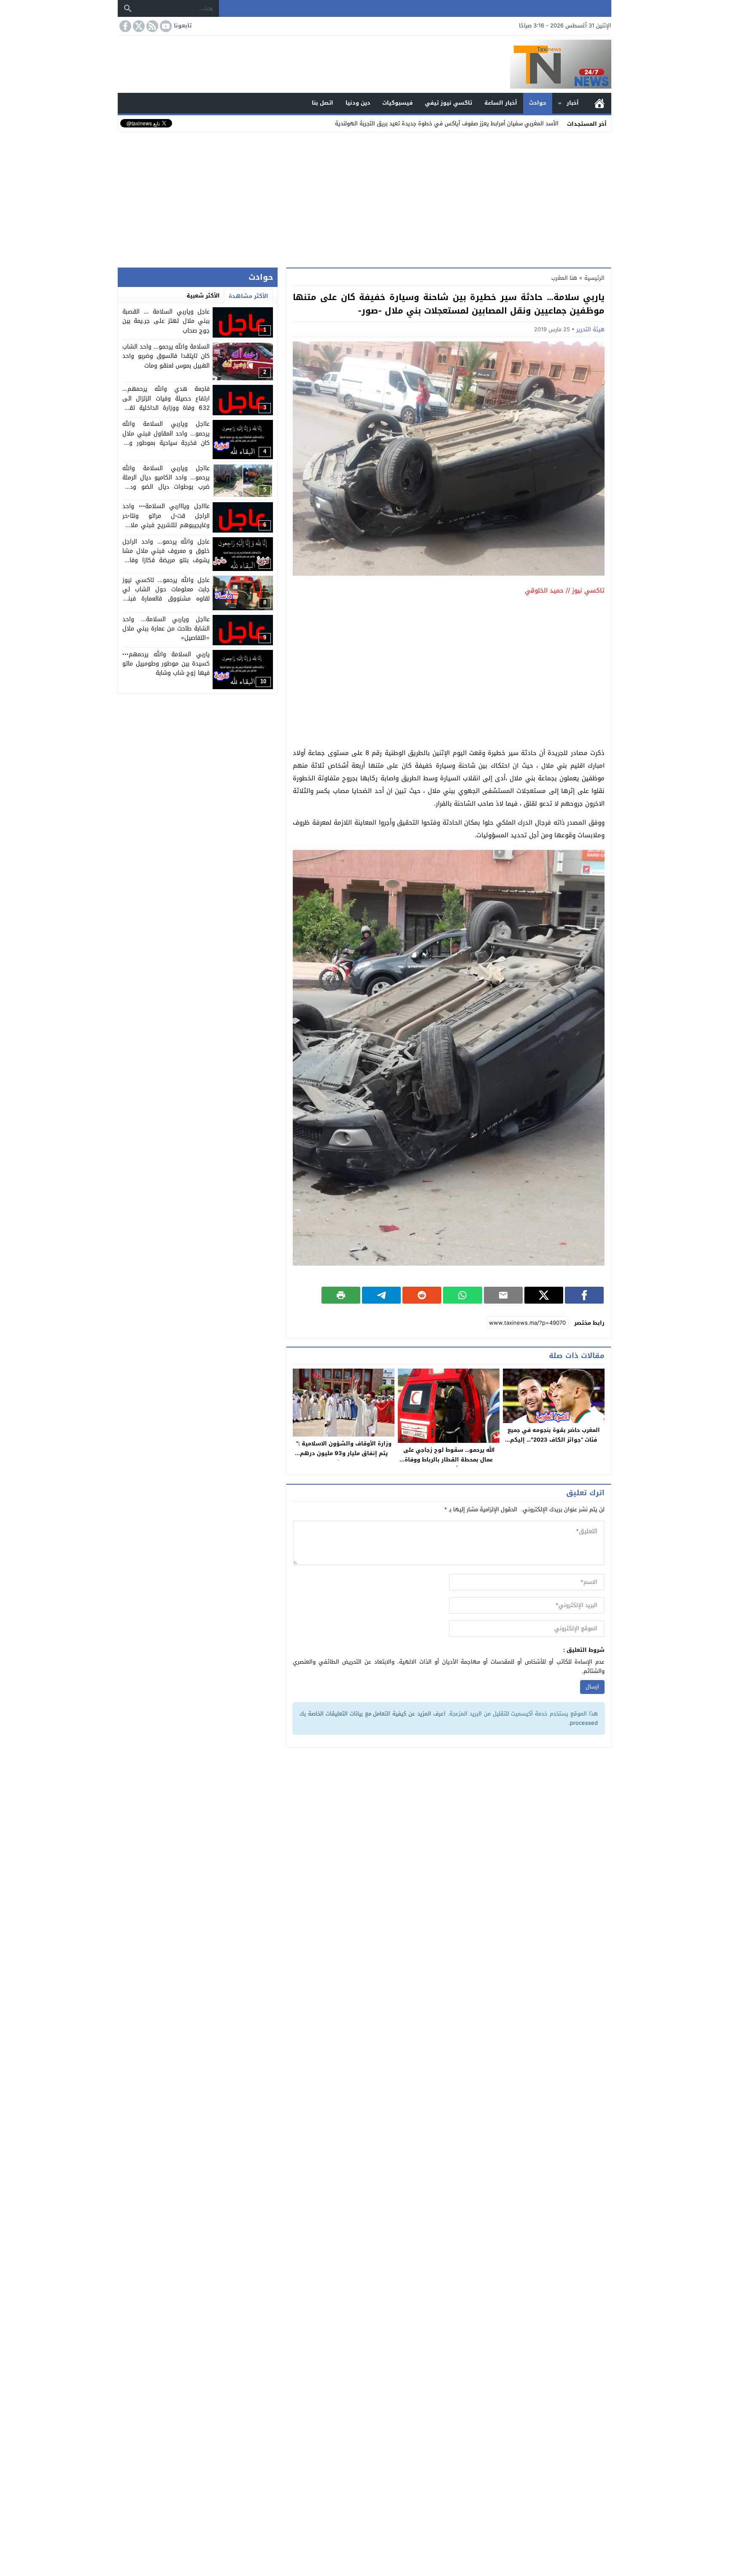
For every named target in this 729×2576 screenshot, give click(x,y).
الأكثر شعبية (203, 296)
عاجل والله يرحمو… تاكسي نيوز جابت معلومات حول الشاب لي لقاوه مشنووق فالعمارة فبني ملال (166, 594)
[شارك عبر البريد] (503, 1295)
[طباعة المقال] (341, 1295)
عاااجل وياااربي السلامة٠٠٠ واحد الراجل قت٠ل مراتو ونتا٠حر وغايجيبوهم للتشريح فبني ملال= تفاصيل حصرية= (166, 521)
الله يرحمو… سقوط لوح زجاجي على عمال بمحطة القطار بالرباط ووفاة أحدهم (449, 1460)
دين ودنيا (358, 103)
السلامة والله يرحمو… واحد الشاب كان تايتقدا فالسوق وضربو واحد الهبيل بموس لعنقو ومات (166, 357)
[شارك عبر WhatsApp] (462, 1295)
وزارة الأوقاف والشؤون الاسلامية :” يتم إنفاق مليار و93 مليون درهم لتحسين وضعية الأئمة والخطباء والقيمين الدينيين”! (344, 1458)
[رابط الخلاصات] (151, 26)
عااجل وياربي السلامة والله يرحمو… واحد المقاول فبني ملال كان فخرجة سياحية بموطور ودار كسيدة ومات (166, 438)
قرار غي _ (547, 123)
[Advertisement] (364, 198)
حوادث (538, 103)
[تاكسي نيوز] (364, 64)
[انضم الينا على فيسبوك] (124, 26)
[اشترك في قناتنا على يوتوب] (165, 26)
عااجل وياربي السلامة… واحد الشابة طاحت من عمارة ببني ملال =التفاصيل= (166, 629)
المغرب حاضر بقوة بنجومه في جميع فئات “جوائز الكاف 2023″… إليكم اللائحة (554, 1440)
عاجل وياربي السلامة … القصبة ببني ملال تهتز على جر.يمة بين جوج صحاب (166, 321)
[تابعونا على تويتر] (138, 26)
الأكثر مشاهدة (248, 296)
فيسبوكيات (397, 103)
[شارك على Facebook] (584, 1295)
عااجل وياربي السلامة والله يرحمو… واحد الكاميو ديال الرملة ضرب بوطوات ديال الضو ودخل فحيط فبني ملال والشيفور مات (166, 482)
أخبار (573, 103)
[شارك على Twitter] (544, 1295)
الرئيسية (599, 103)
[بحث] (128, 8)
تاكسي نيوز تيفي (448, 103)
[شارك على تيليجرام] (381, 1295)
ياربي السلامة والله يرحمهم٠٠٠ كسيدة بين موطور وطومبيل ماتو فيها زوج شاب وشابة (166, 664)
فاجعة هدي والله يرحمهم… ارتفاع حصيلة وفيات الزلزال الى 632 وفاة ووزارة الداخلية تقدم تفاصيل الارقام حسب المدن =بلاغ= (166, 403)
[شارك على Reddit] (422, 1295)
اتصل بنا (323, 103)
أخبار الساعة (501, 103)
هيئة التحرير (590, 329)
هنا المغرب (564, 278)
